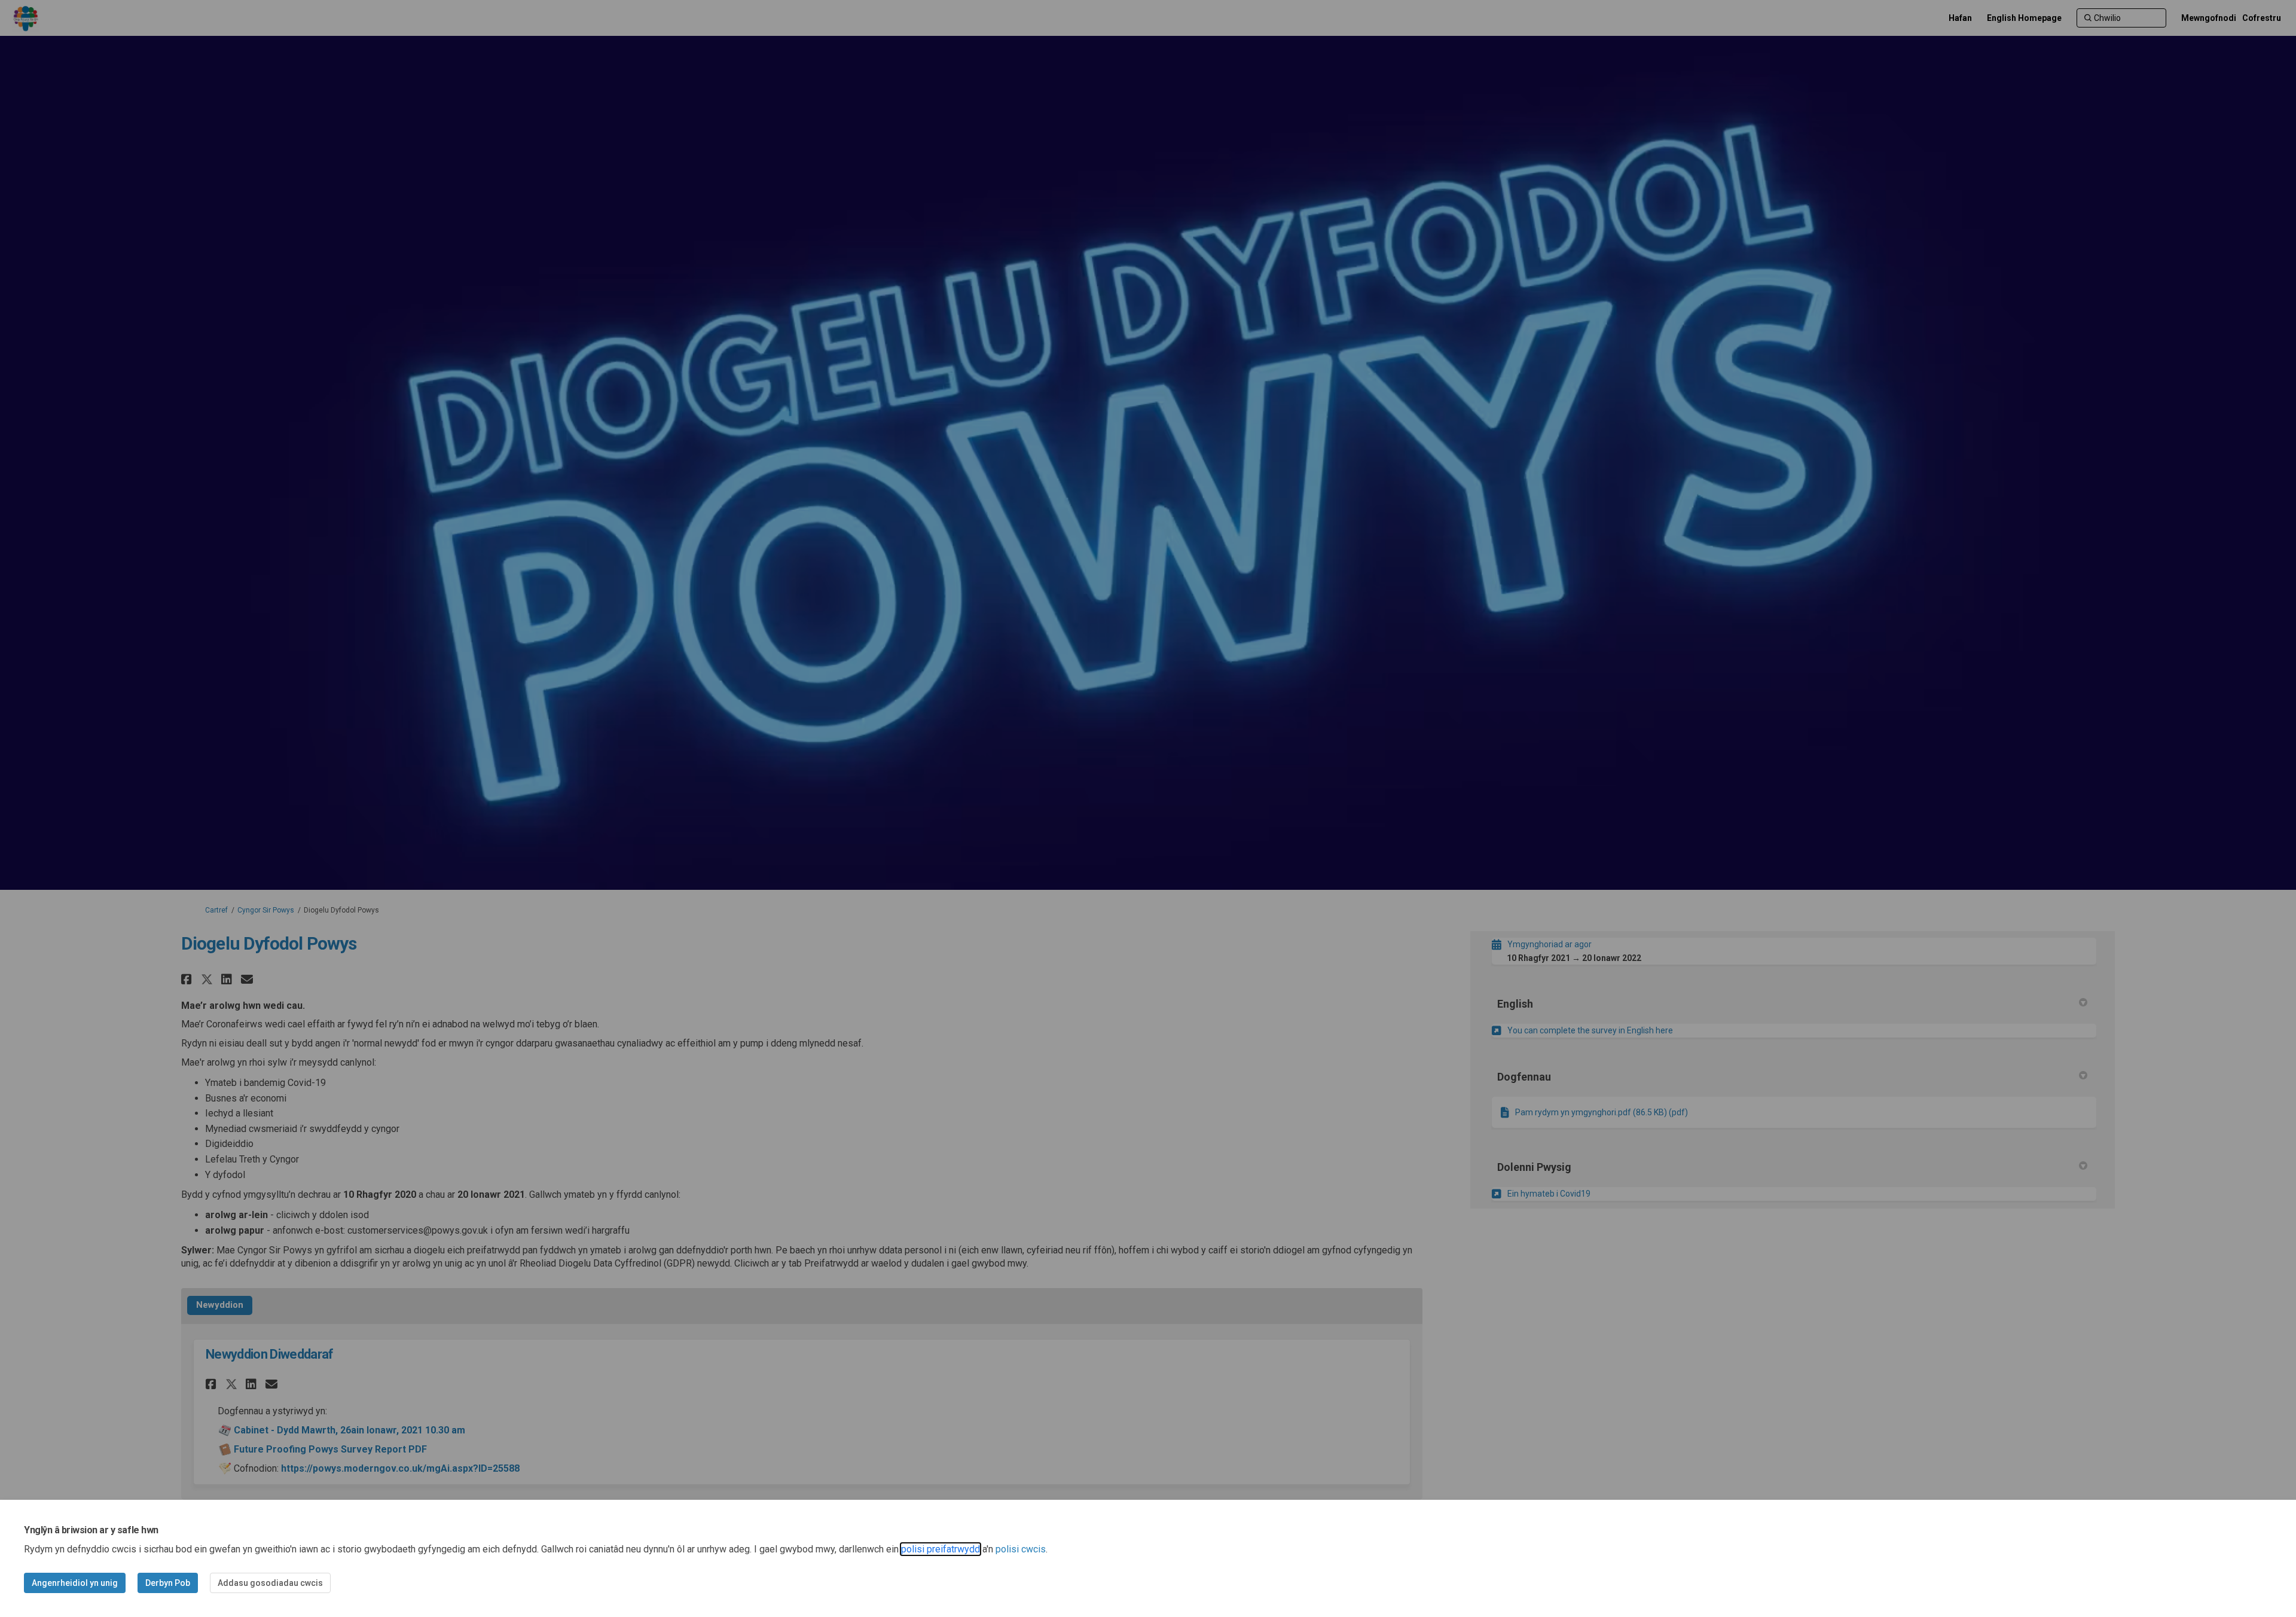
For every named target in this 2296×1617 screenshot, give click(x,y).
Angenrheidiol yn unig (75, 1583)
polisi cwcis (1021, 1549)
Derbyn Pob (168, 1583)
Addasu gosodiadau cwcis (270, 1583)
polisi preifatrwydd (941, 1549)
